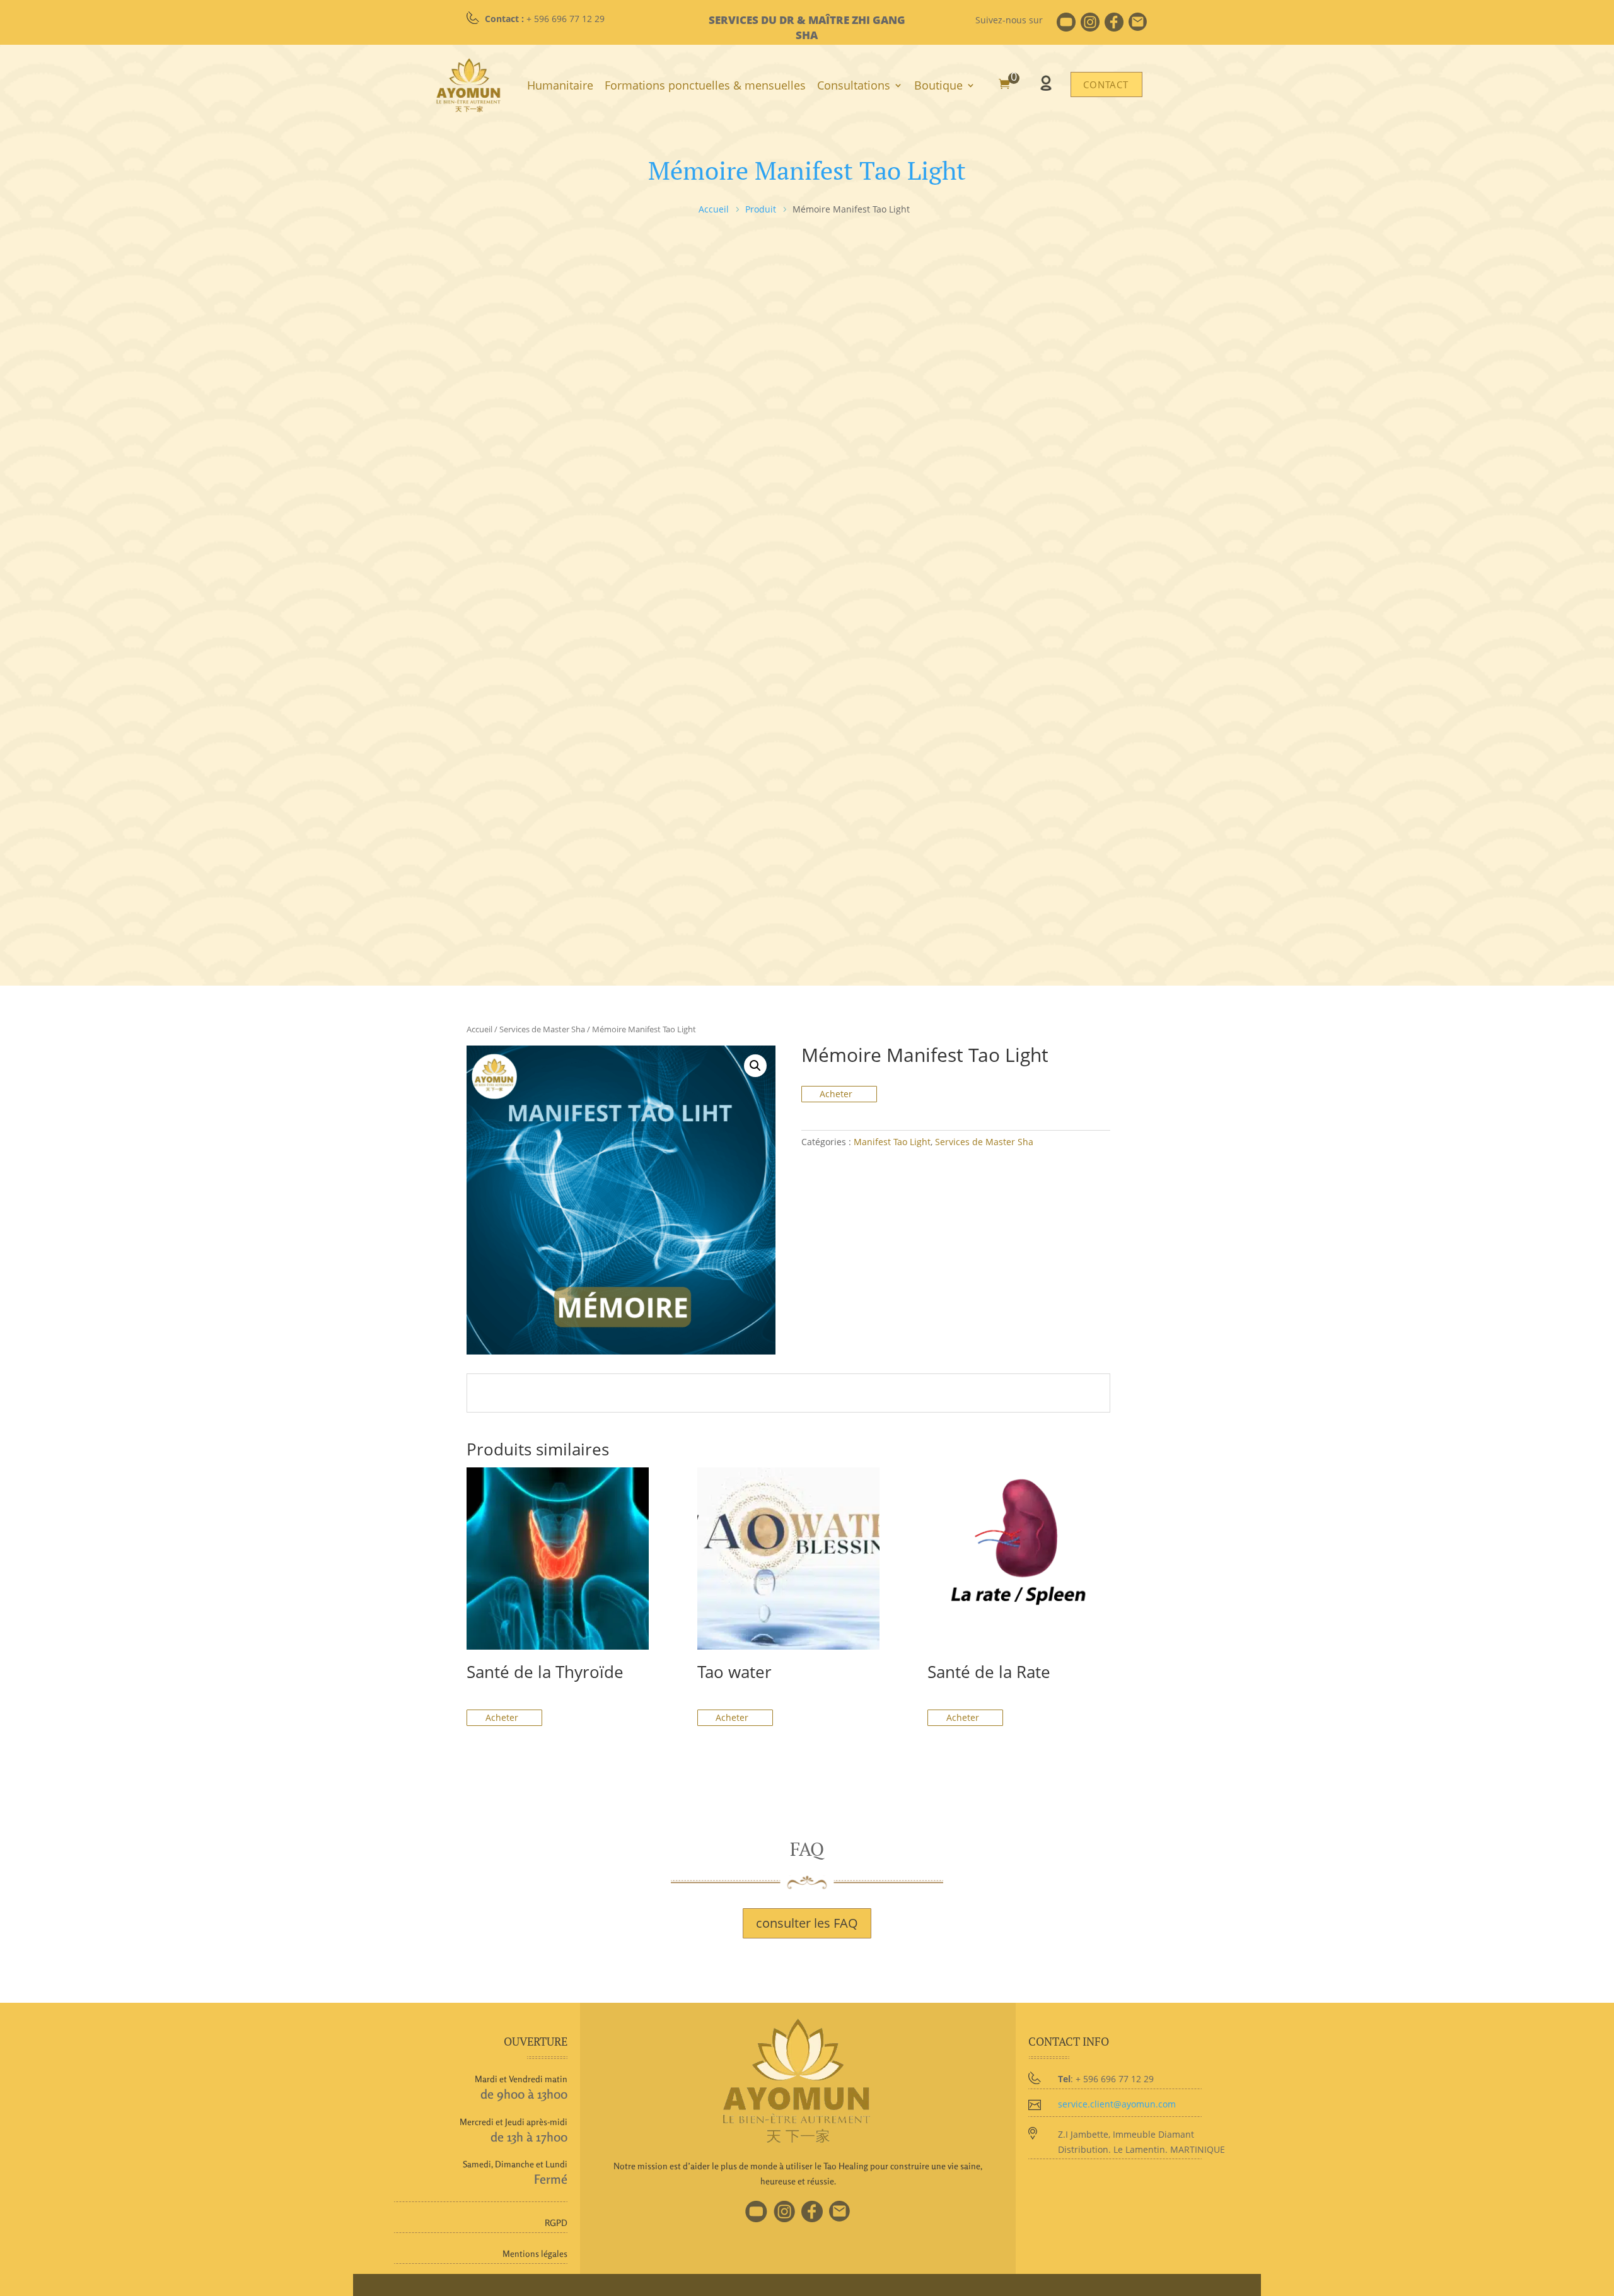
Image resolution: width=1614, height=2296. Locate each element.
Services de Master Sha (542, 1029)
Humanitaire (560, 85)
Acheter (837, 1094)
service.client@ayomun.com (1117, 2104)
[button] (755, 1066)
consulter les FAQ (807, 1923)
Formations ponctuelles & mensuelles (705, 85)
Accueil (479, 1029)
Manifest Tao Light (892, 1142)
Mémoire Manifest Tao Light (807, 170)
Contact (1106, 84)
